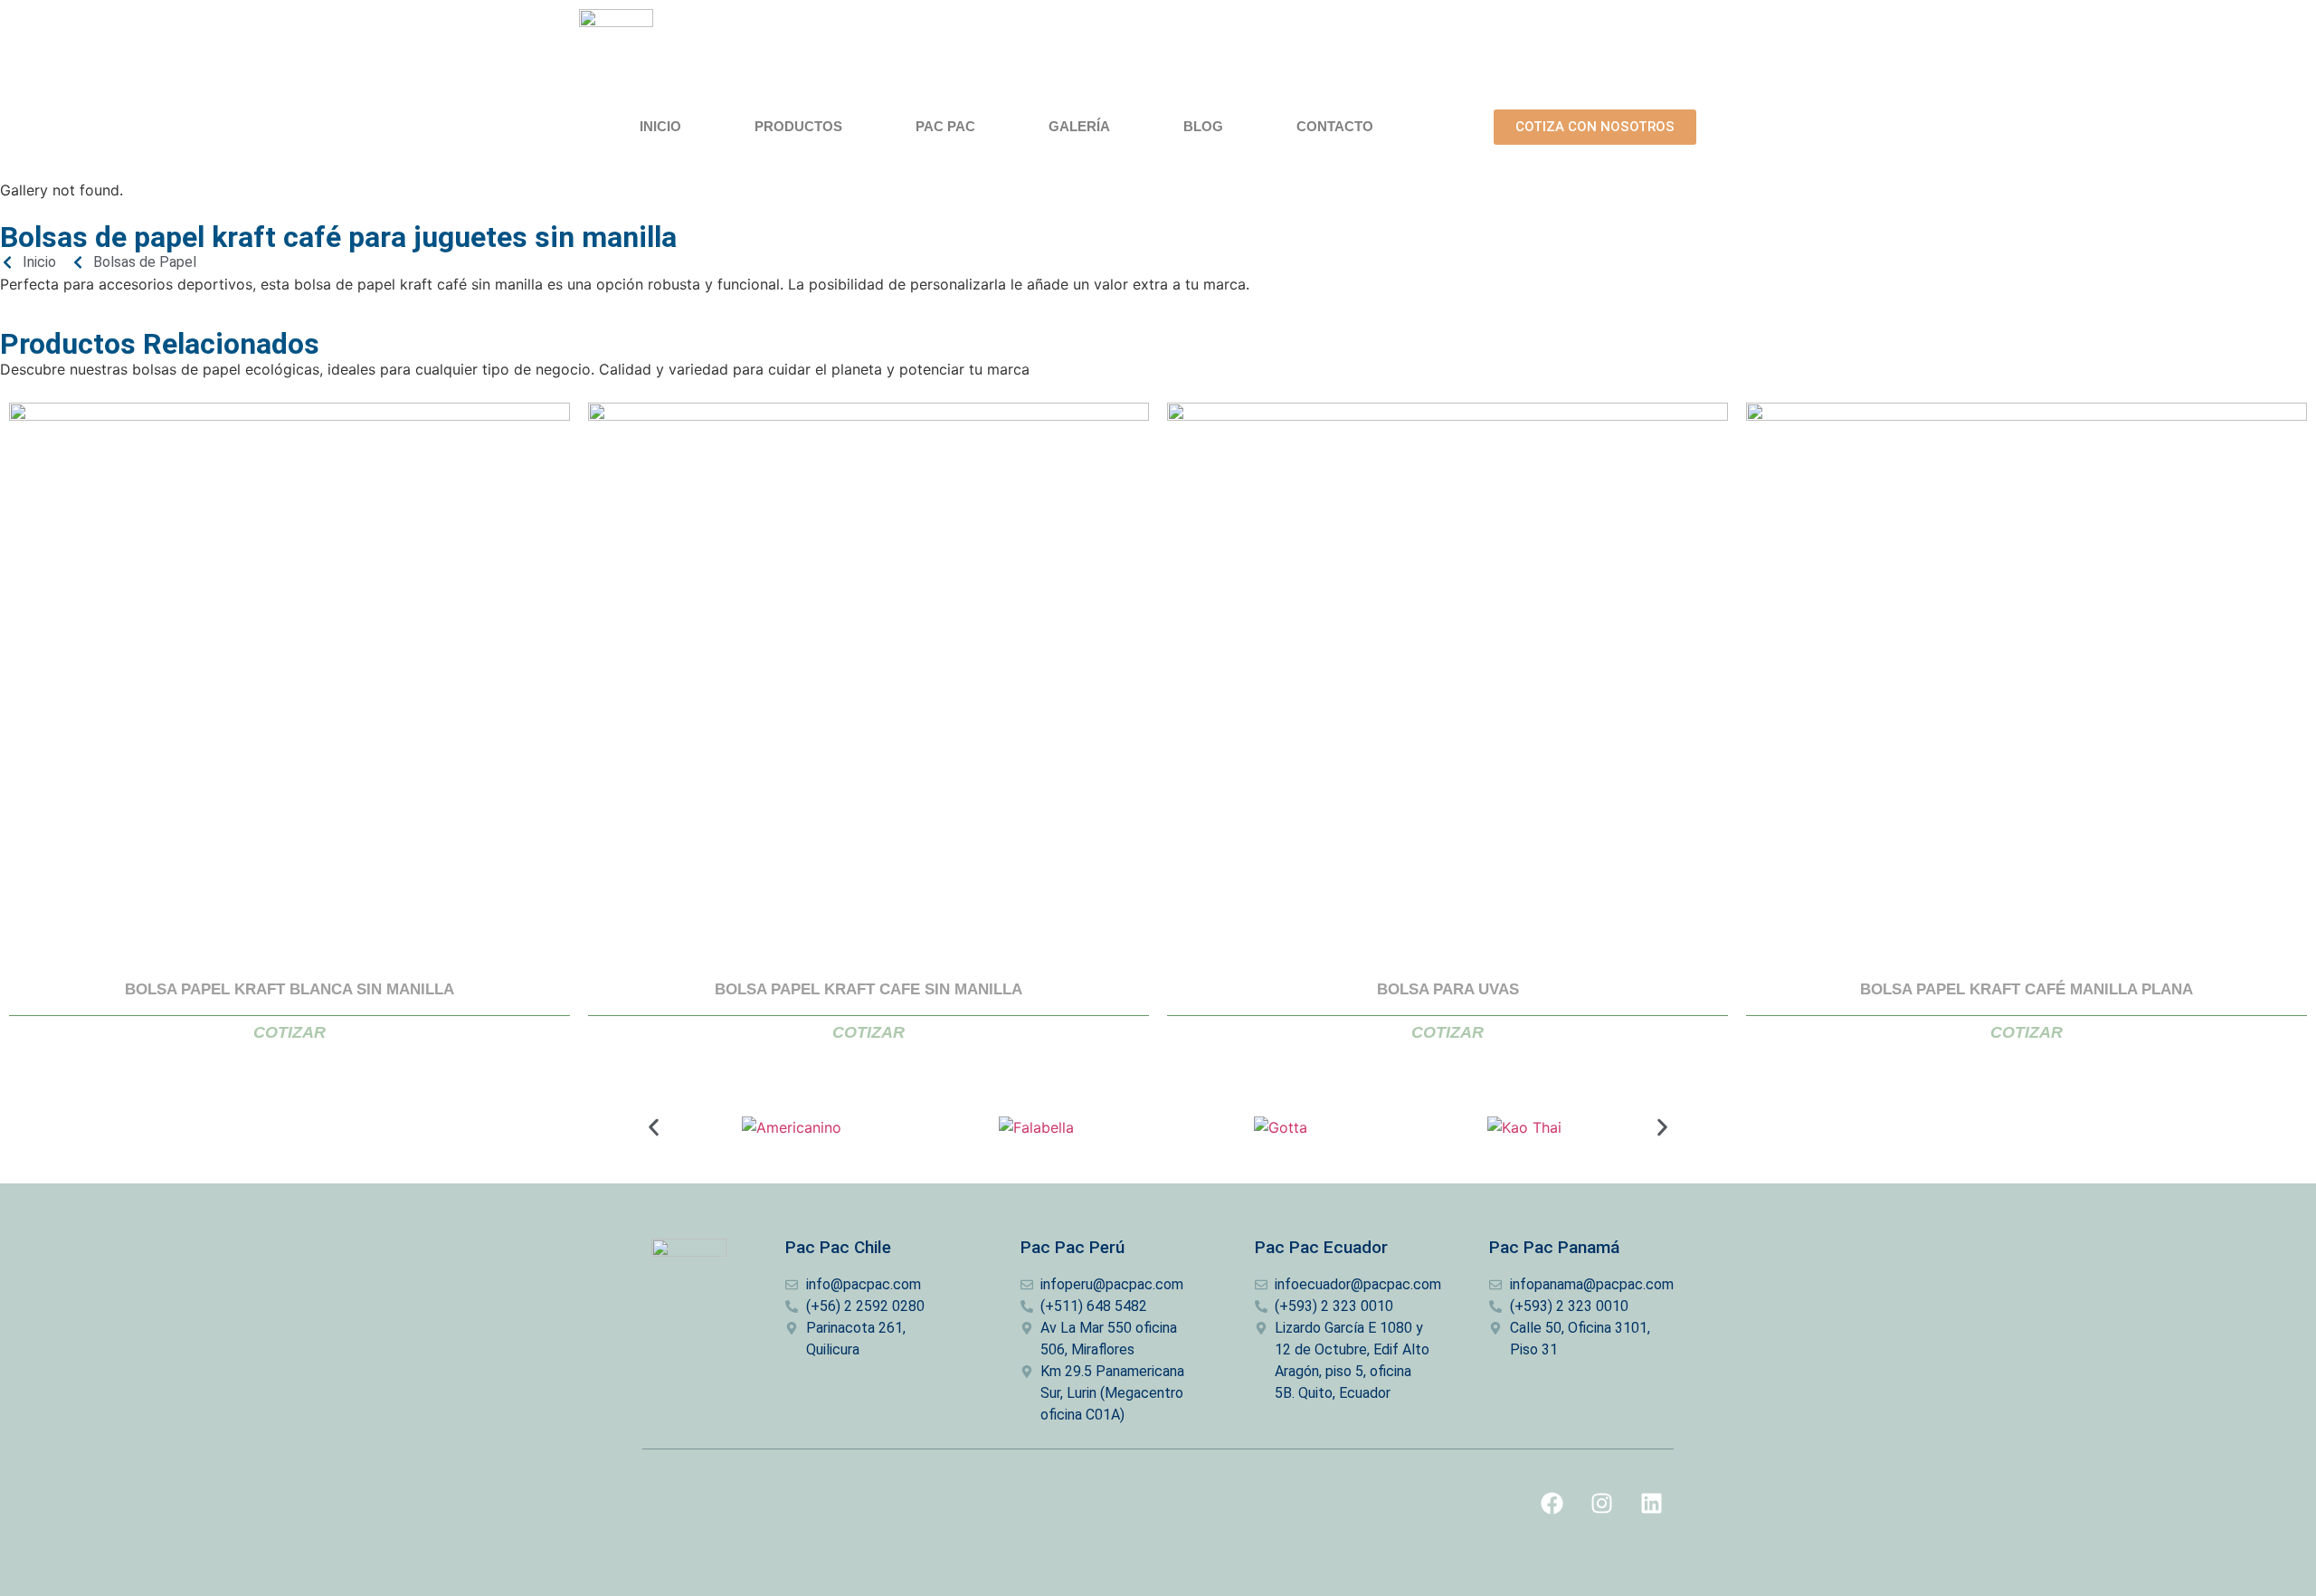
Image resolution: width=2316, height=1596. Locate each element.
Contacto (1335, 126)
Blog (1203, 126)
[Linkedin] (1651, 1504)
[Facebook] (1552, 1504)
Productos (798, 126)
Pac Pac (945, 126)
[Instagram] (1601, 1504)
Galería (1079, 126)
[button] (654, 1127)
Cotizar (289, 1032)
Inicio (660, 126)
